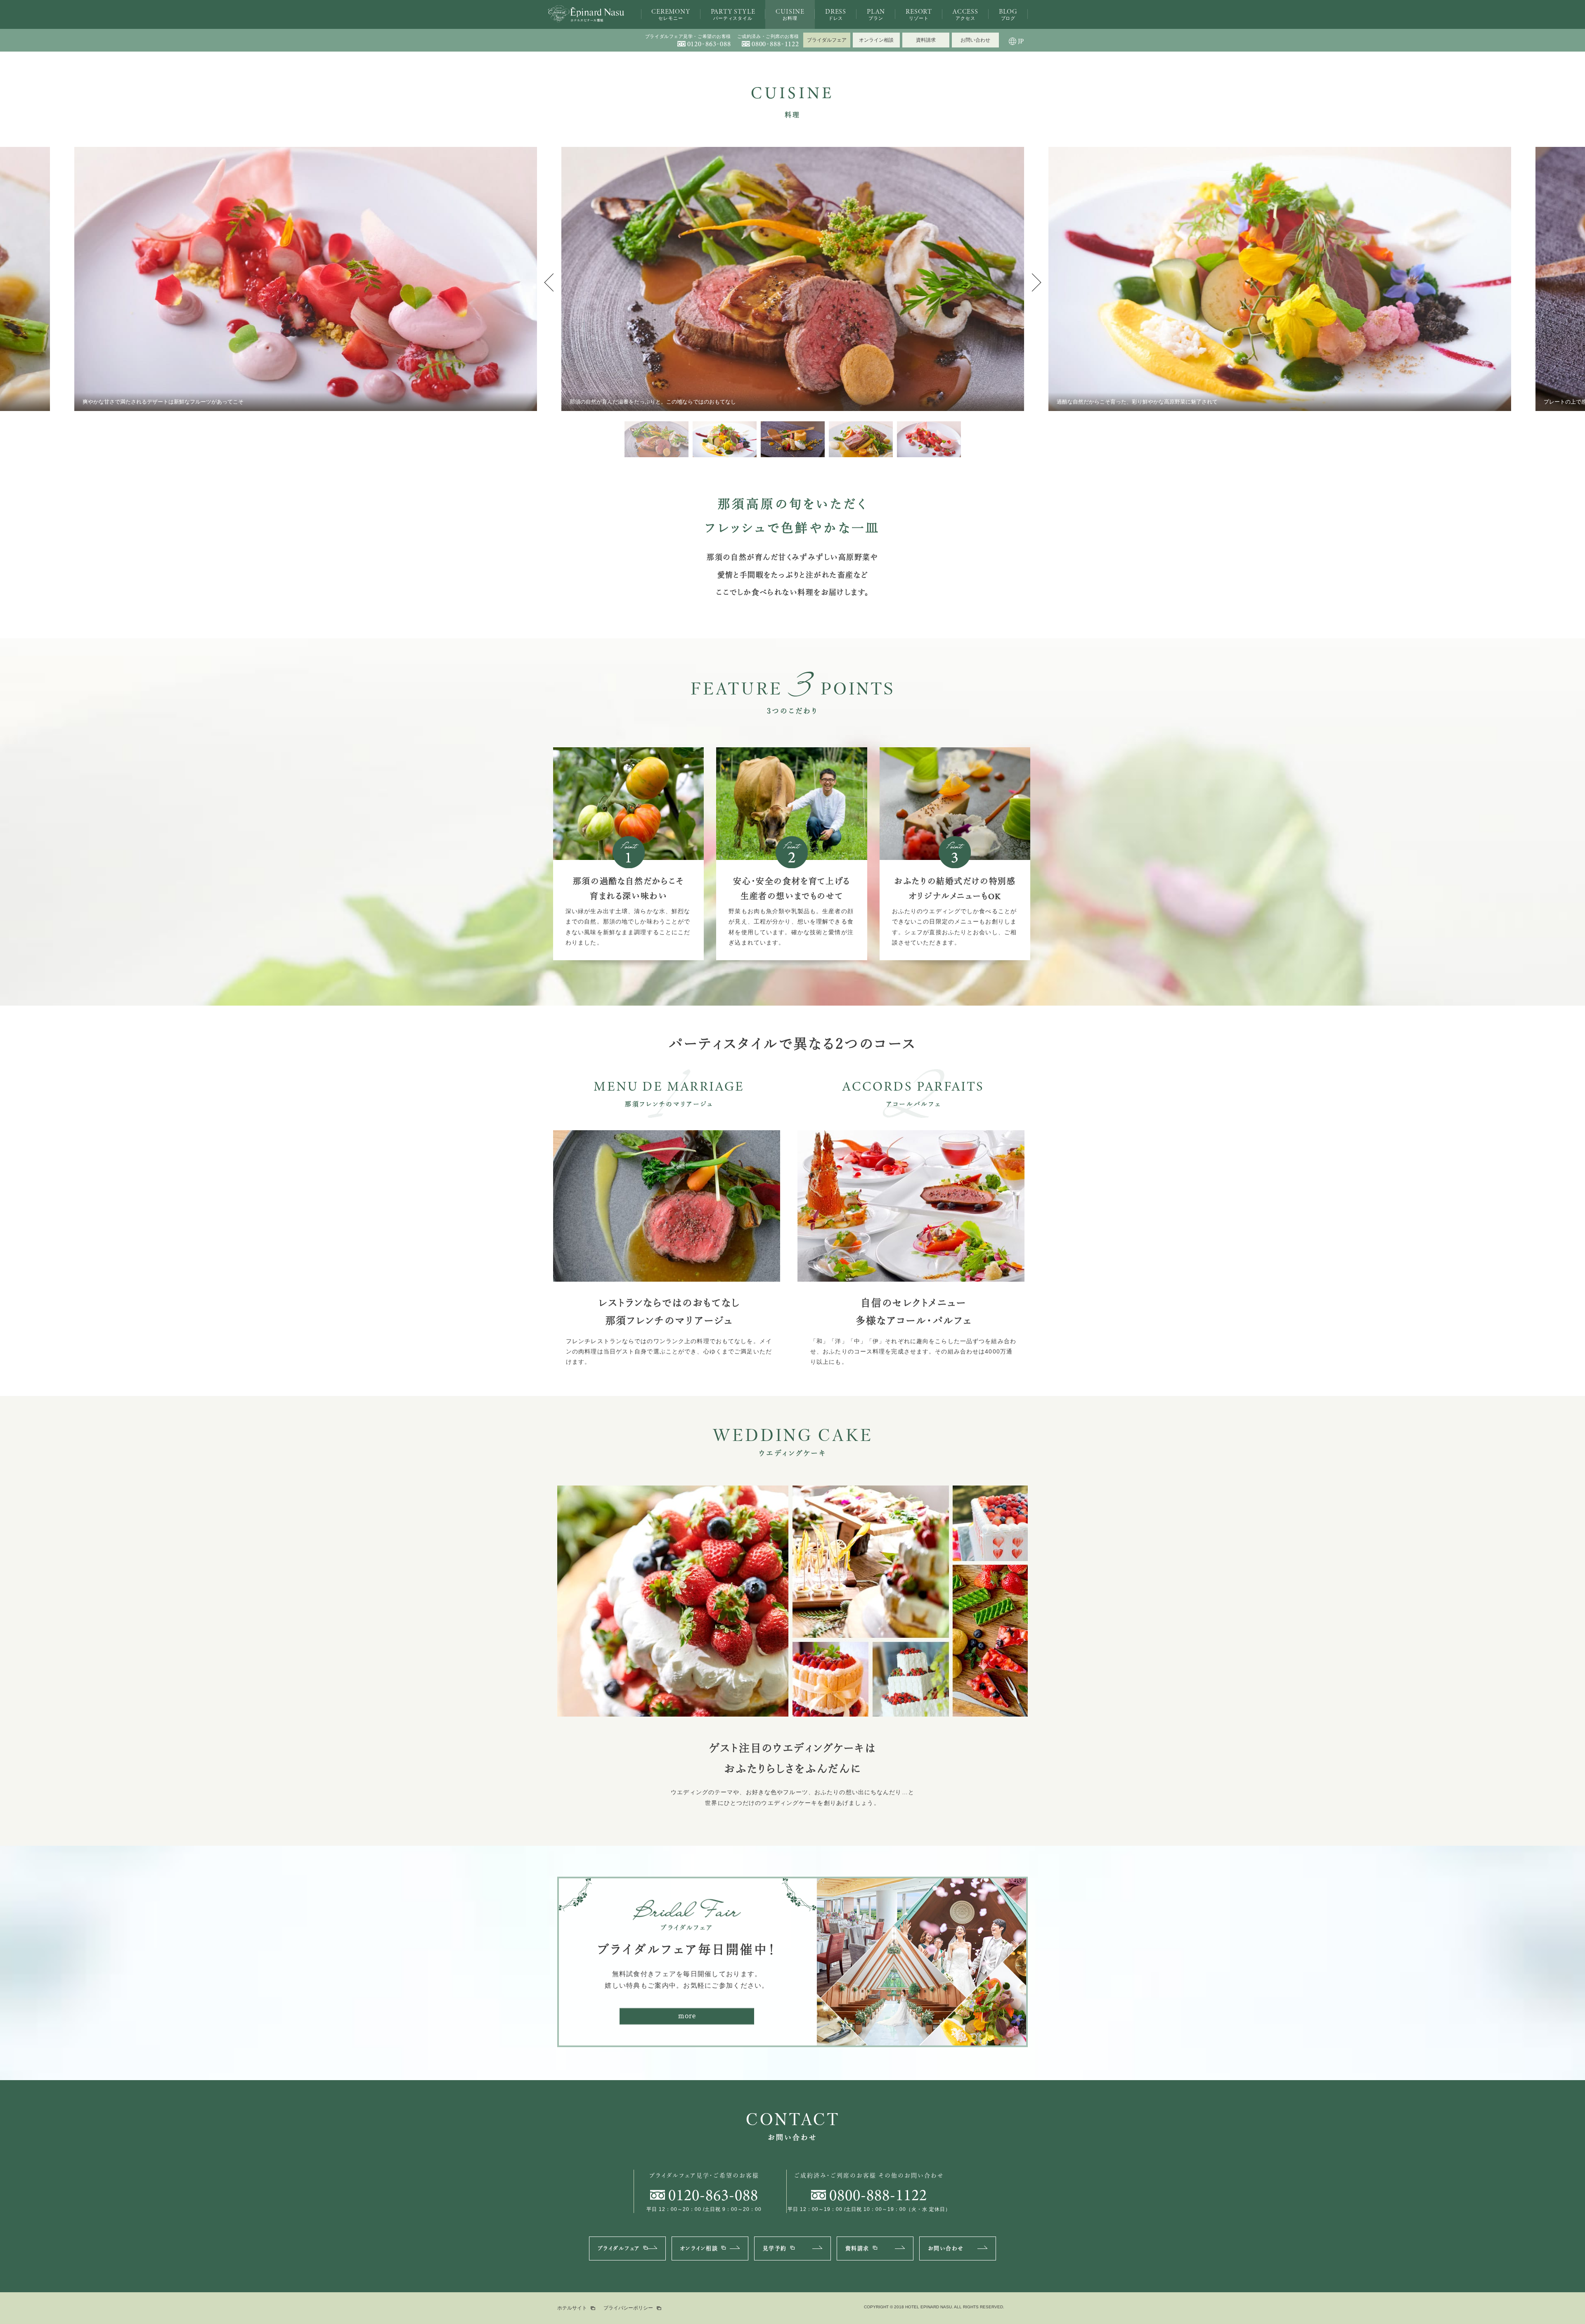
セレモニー (671, 14)
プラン (876, 14)
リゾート (919, 14)
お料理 (790, 14)
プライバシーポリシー (628, 2308)
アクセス (965, 14)
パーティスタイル (733, 14)
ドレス (836, 14)
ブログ (1008, 14)
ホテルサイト (572, 2308)
